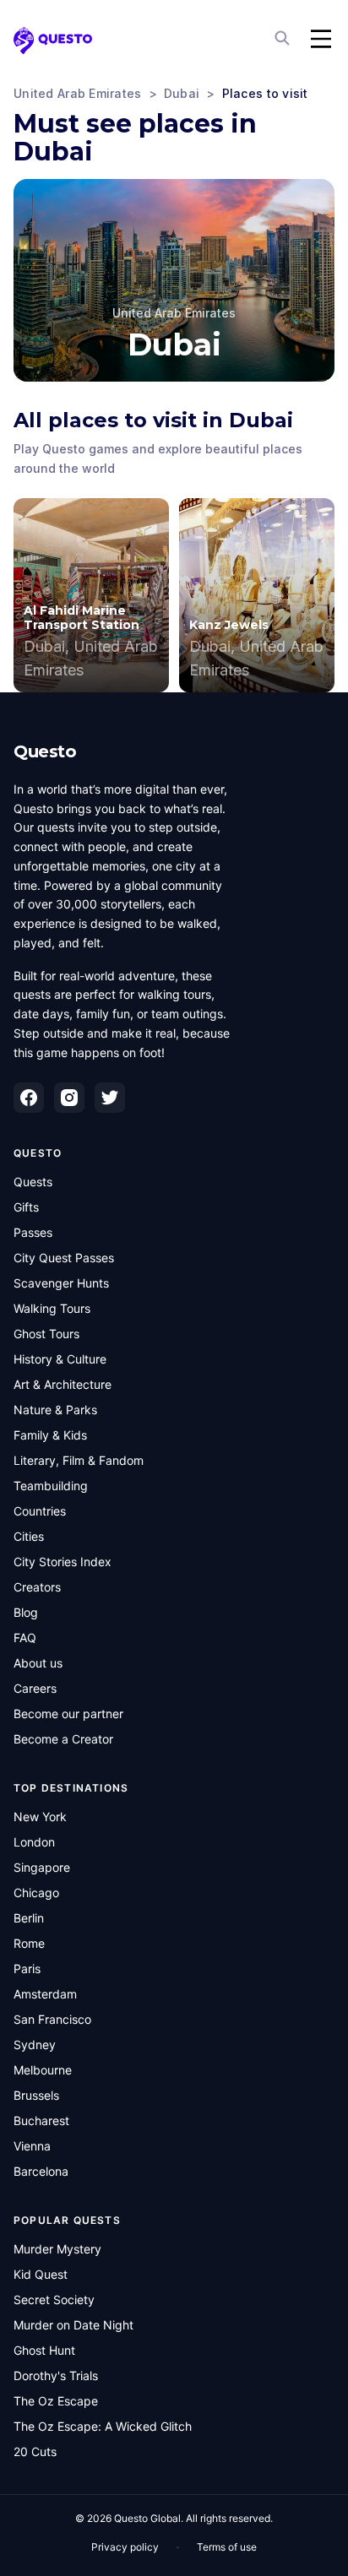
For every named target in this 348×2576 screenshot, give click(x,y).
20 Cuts (35, 2451)
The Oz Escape (56, 2401)
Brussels (36, 2095)
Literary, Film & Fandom (79, 1460)
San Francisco (52, 2019)
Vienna (32, 2146)
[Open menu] (321, 39)
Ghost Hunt (44, 2350)
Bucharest (41, 2120)
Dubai (182, 93)
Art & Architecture (63, 1384)
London (34, 1842)
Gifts (26, 1207)
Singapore (42, 1867)
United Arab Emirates (78, 93)
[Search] (284, 39)
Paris (27, 1969)
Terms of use (227, 2547)
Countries (40, 1511)
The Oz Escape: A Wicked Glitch (103, 2426)
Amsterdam (45, 1994)
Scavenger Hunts (61, 1283)
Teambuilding (51, 1486)
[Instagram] (69, 1098)
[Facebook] (29, 1098)
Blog (26, 1612)
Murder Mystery (57, 2249)
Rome (29, 1943)
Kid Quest (41, 2274)
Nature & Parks (55, 1410)
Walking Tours (52, 1308)
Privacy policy (125, 2547)
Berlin (29, 1918)
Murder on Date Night (73, 2325)
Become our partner (68, 1714)
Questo (45, 751)
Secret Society (54, 2299)
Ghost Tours (46, 1334)
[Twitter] (110, 1098)
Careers (35, 1688)
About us (38, 1663)
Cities (29, 1536)
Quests (33, 1182)
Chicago (36, 1893)
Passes (33, 1232)
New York (40, 1817)
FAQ (25, 1638)
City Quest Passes (64, 1258)
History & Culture (60, 1359)
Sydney (35, 2045)
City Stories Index (63, 1562)
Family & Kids (50, 1435)
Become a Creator (63, 1739)
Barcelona (41, 2171)
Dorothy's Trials (56, 2375)
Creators (37, 1587)
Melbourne (43, 2070)
